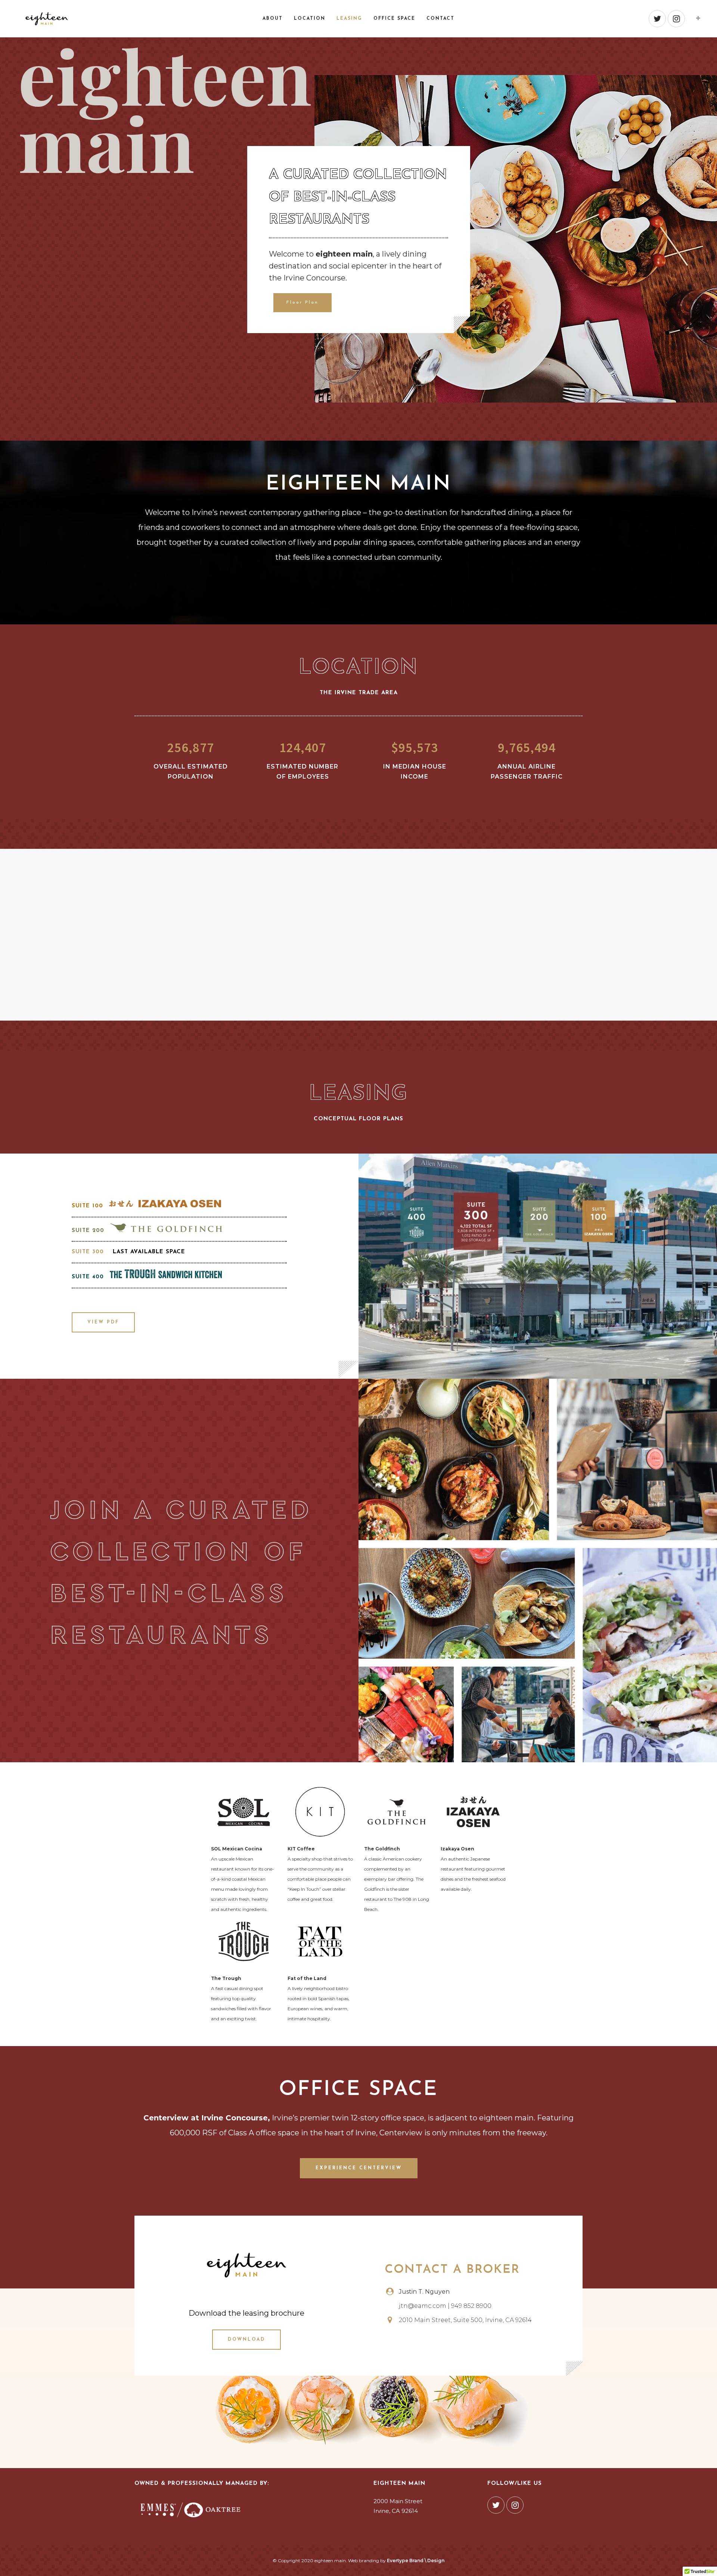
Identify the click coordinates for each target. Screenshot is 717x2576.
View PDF (103, 1322)
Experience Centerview (359, 2168)
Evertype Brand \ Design (416, 2561)
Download (246, 2340)
